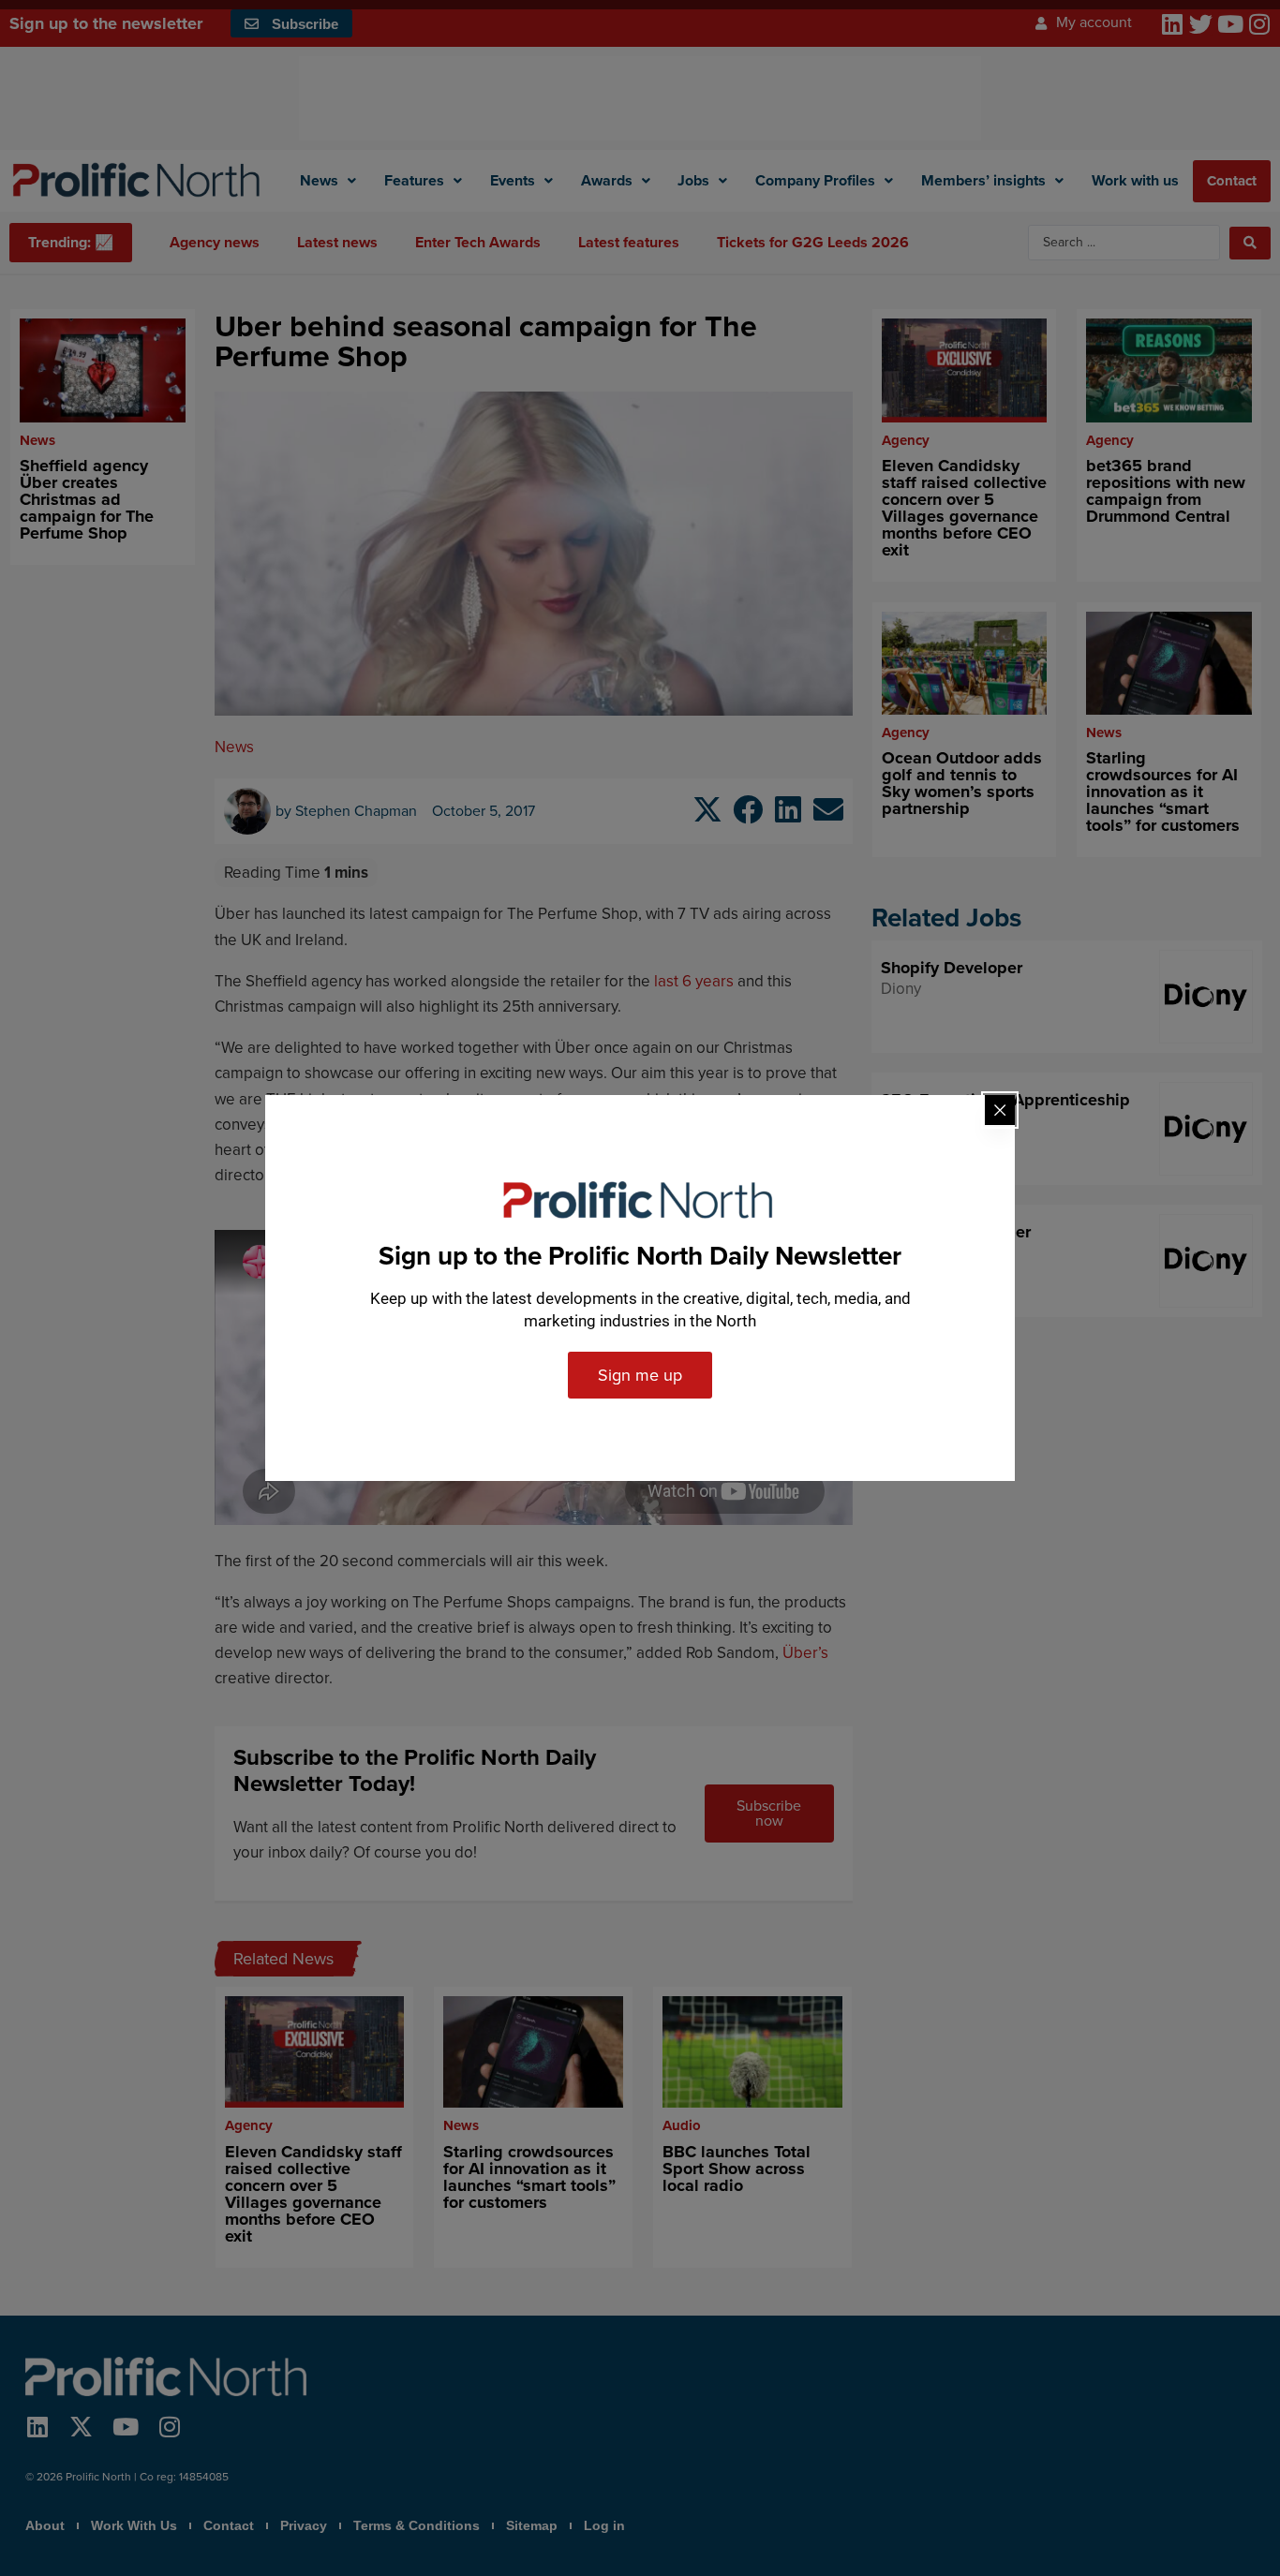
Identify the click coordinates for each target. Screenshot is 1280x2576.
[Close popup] (1000, 1110)
